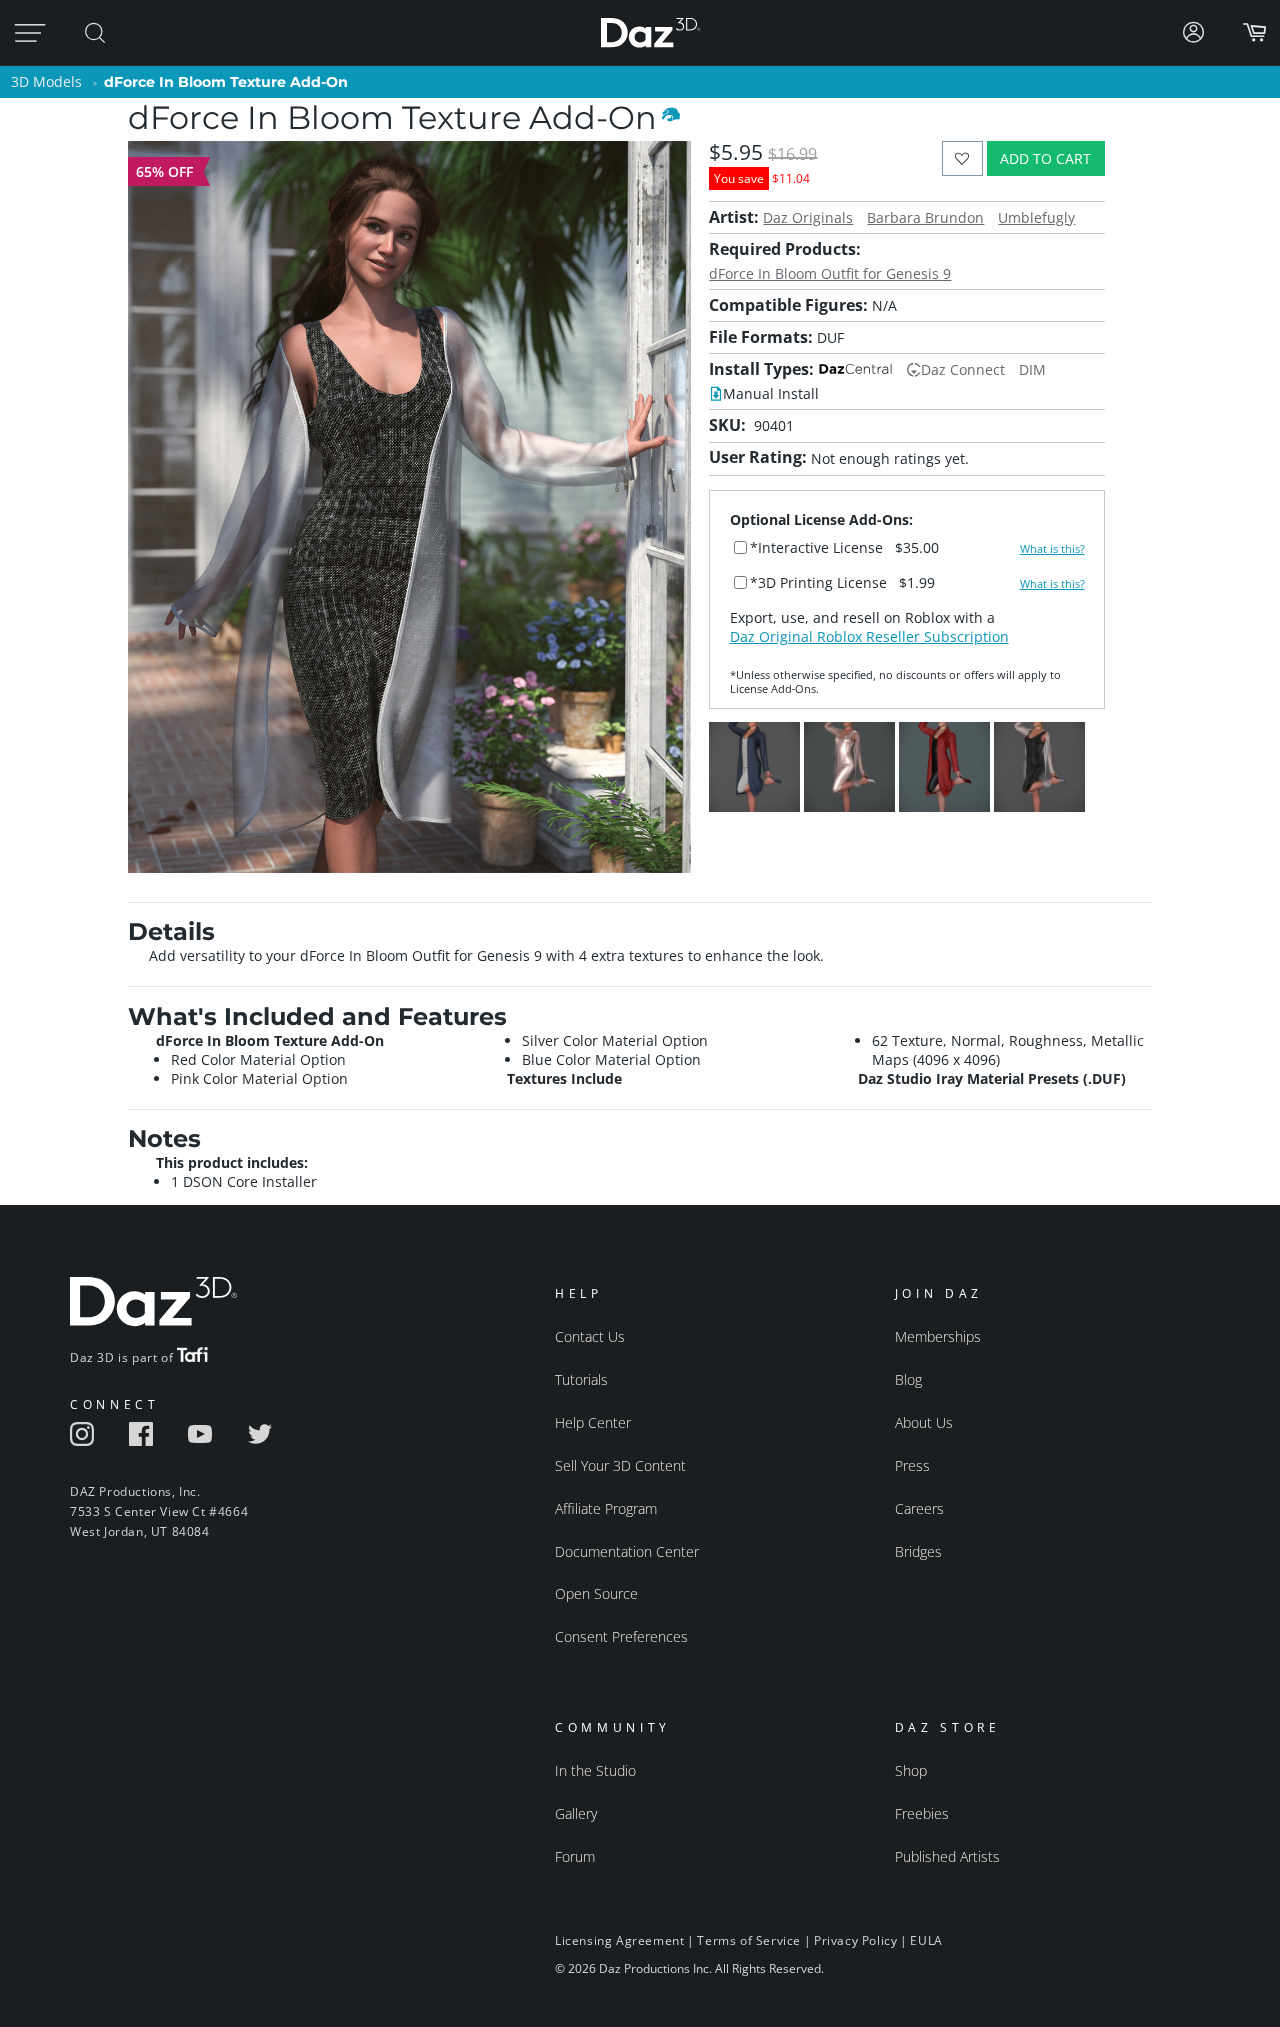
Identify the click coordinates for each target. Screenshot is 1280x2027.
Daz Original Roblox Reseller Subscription (869, 636)
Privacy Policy (855, 1940)
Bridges (918, 1551)
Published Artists (947, 1856)
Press (912, 1465)
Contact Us (590, 1336)
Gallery (576, 1813)
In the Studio (595, 1770)
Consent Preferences (621, 1636)
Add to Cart (1045, 158)
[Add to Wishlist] (962, 158)
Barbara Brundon (925, 217)
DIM (1032, 369)
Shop (911, 1770)
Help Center (593, 1422)
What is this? (1052, 549)
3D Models (46, 81)
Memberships (938, 1336)
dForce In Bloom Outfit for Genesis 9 (830, 273)
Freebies (922, 1813)
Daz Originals (808, 217)
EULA (926, 1940)
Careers (919, 1508)
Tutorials (581, 1379)
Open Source (596, 1593)
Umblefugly (1036, 217)
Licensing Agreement (619, 1940)
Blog (908, 1379)
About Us (924, 1422)
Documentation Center (627, 1551)
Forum (575, 1856)
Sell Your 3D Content (620, 1465)
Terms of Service (749, 1940)
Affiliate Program (606, 1508)
